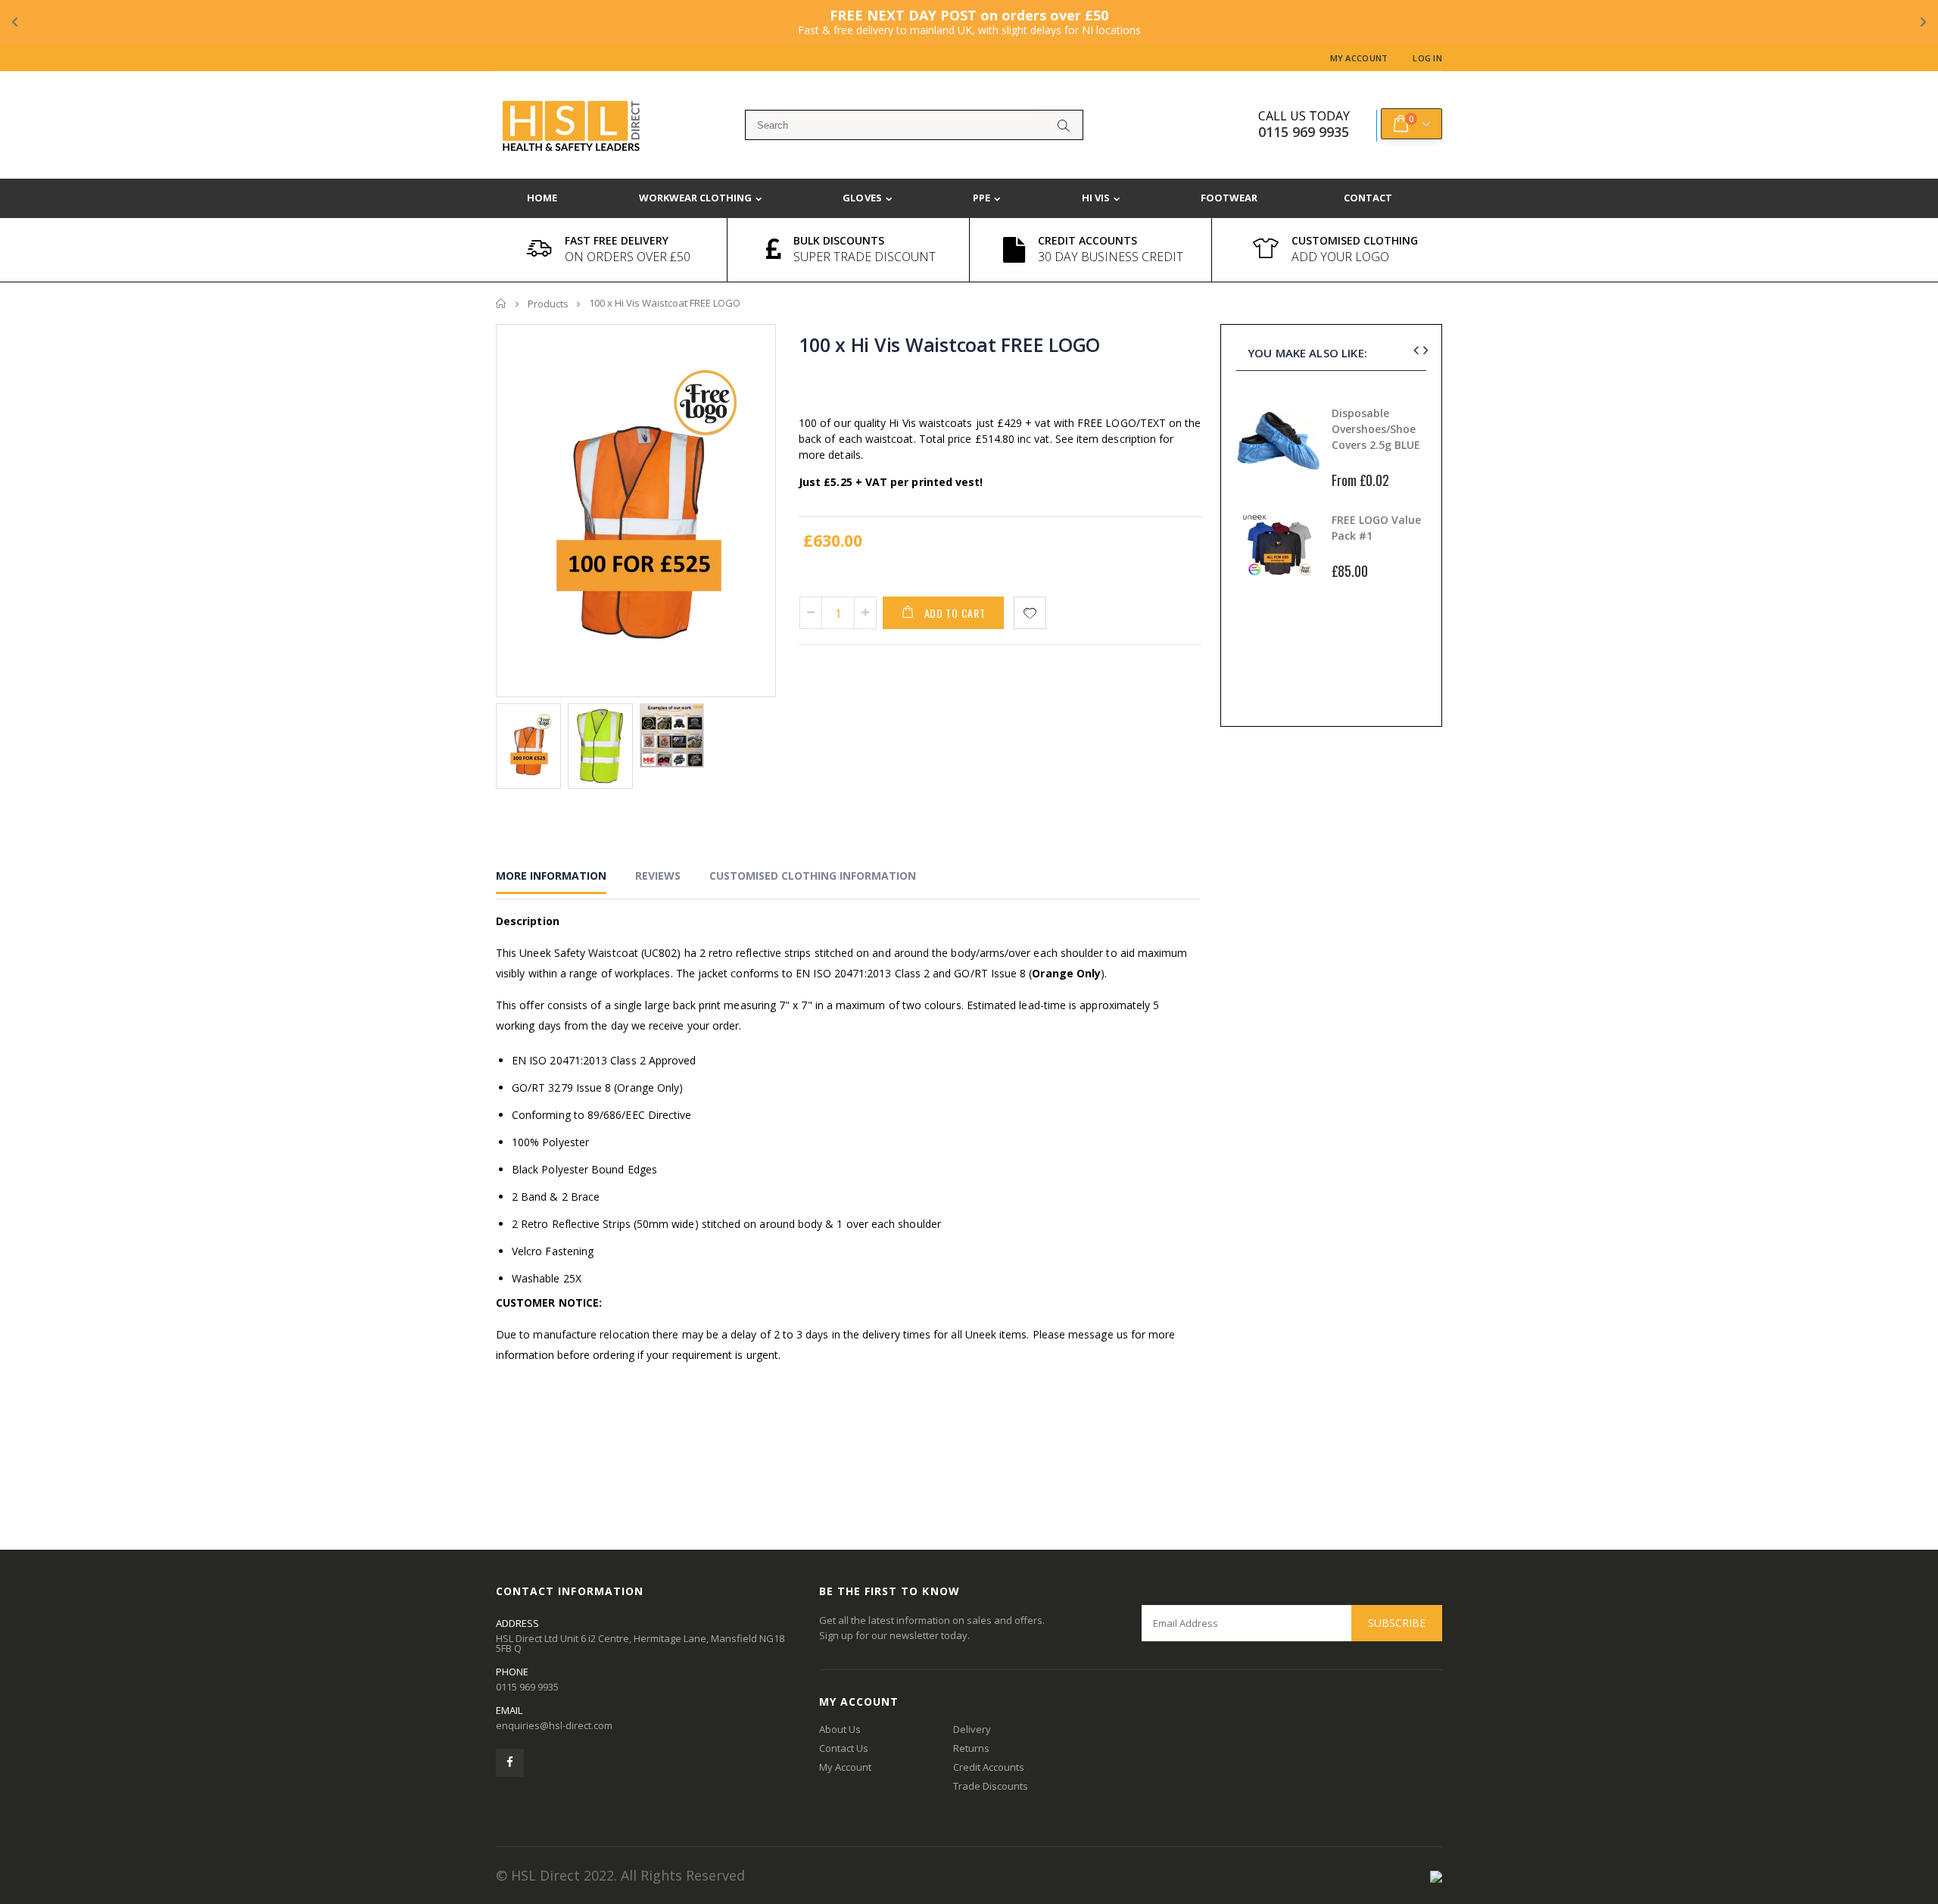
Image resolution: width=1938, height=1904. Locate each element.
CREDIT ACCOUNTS (1087, 240)
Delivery (972, 1729)
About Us (840, 1729)
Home (502, 303)
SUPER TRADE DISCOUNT (865, 257)
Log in (1427, 58)
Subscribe (1397, 1623)
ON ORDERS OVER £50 (628, 257)
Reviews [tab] (658, 876)
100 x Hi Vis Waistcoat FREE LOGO (949, 344)
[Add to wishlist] (1030, 613)
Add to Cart (955, 613)
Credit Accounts (989, 1767)
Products (548, 304)
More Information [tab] (551, 876)
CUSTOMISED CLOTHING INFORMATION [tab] (813, 876)
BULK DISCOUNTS (839, 240)
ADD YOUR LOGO (1340, 257)
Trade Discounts (991, 1786)
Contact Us (844, 1748)
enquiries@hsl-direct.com (554, 1725)
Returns (971, 1748)
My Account (1359, 58)
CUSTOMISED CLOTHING (1355, 240)
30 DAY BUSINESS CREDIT (1111, 257)
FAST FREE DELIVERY (617, 240)
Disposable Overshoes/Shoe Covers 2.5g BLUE (1376, 429)
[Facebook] (510, 1763)
